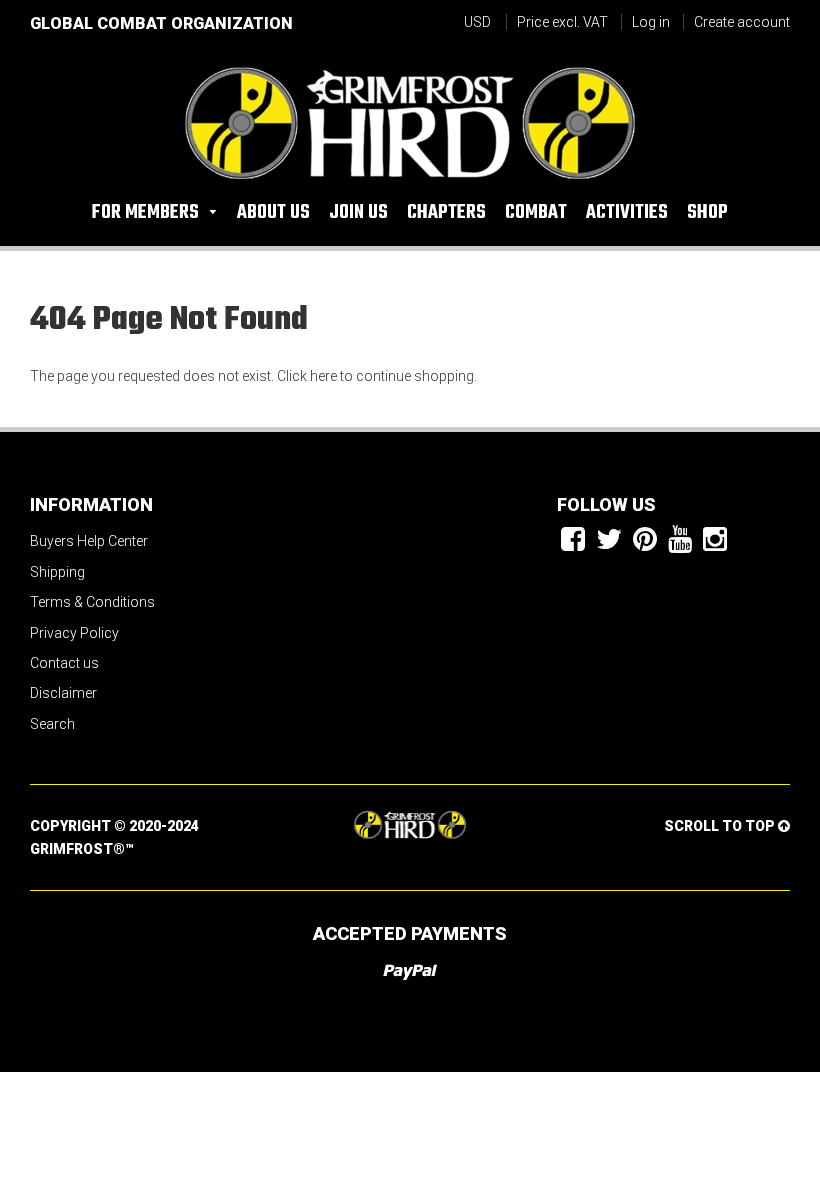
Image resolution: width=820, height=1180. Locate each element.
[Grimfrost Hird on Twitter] (609, 540)
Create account (742, 22)
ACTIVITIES (627, 213)
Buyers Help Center (89, 541)
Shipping (57, 572)
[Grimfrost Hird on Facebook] (573, 540)
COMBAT (536, 213)
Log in (651, 22)
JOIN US (358, 213)
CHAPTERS (446, 213)
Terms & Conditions (92, 602)
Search (52, 724)
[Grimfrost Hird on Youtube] (680, 540)
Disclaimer (63, 693)
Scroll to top (721, 826)
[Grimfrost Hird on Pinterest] (645, 540)
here (323, 376)
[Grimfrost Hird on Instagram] (715, 540)
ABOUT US (273, 213)
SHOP (707, 213)
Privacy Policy (74, 633)
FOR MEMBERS (147, 213)
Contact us (64, 663)
